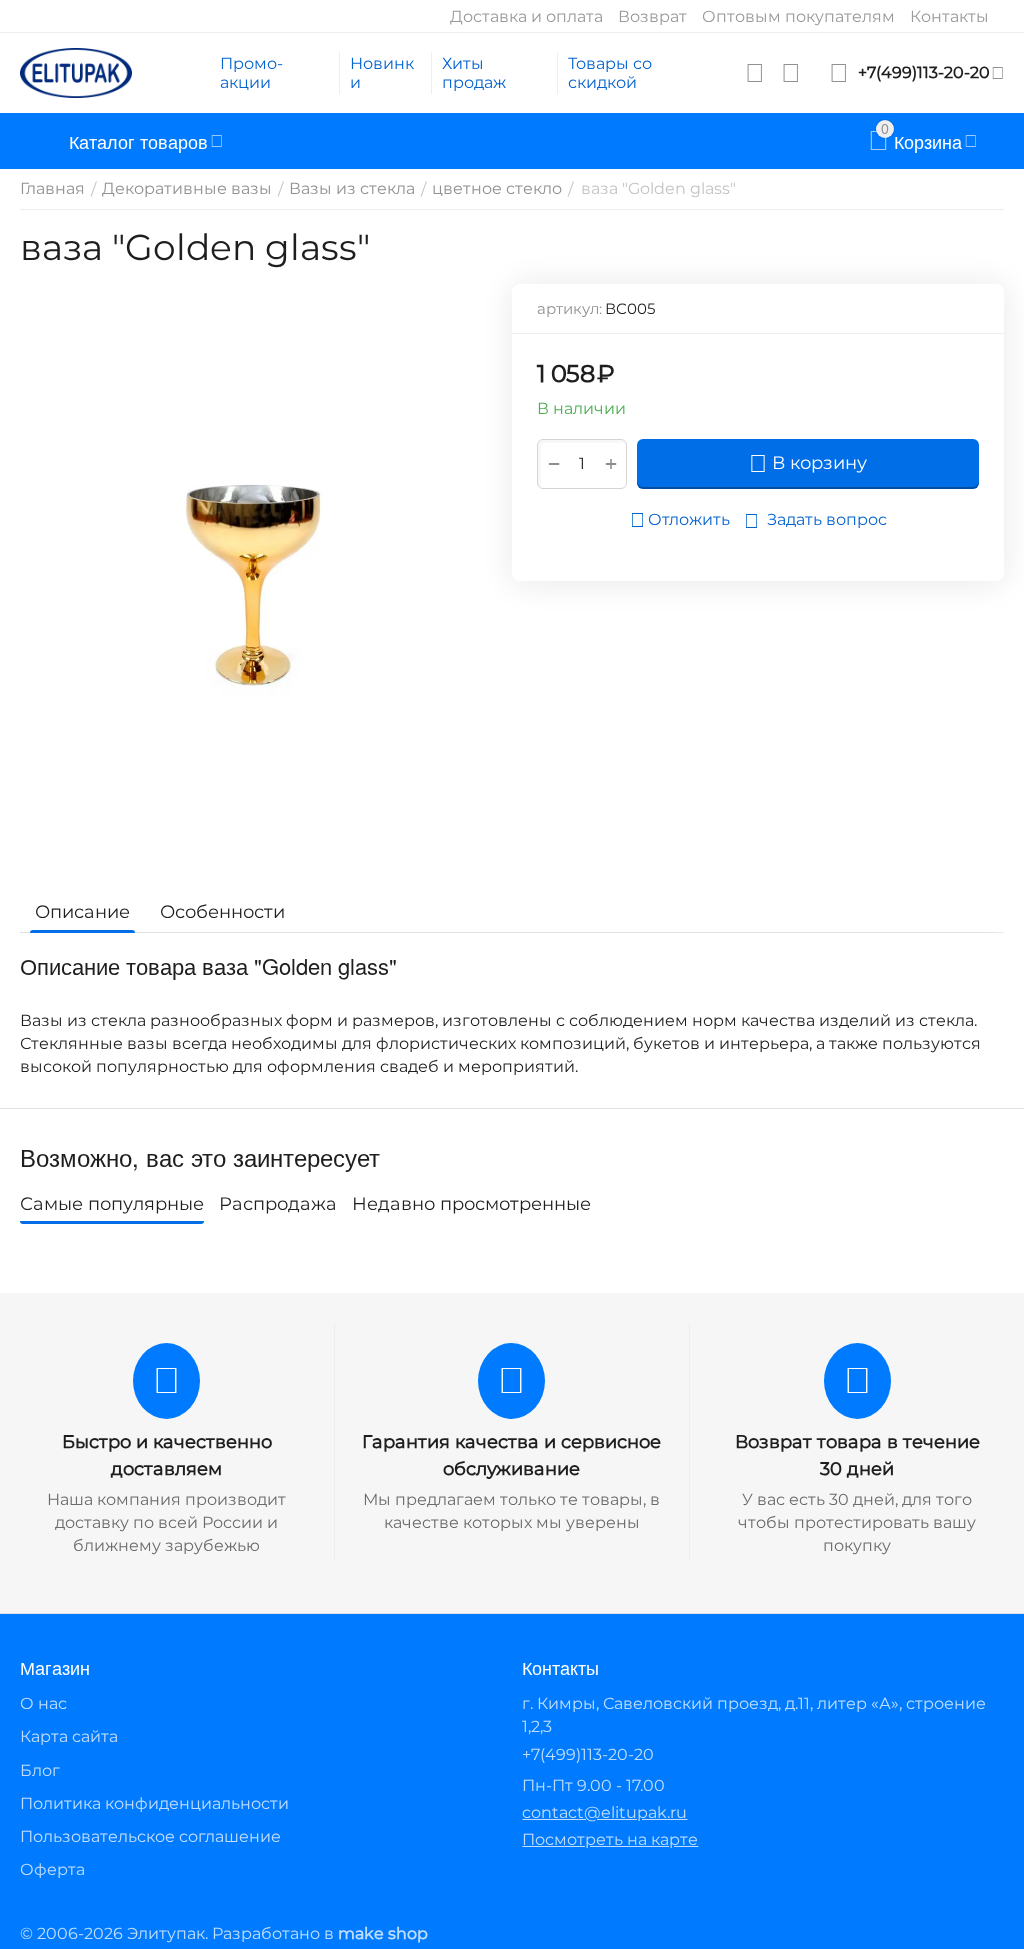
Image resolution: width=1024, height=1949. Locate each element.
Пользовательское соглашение (150, 1836)
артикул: (569, 308)
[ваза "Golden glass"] (253, 578)
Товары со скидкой (610, 73)
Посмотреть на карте (610, 1839)
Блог (40, 1770)
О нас (43, 1703)
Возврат (652, 16)
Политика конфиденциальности (154, 1803)
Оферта (52, 1869)
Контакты (949, 16)
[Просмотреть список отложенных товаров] (755, 73)
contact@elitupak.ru (604, 1812)
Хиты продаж (474, 73)
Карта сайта (69, 1736)
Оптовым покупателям (798, 16)
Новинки (382, 73)
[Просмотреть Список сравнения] (791, 73)
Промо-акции (251, 73)
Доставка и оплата (526, 16)
